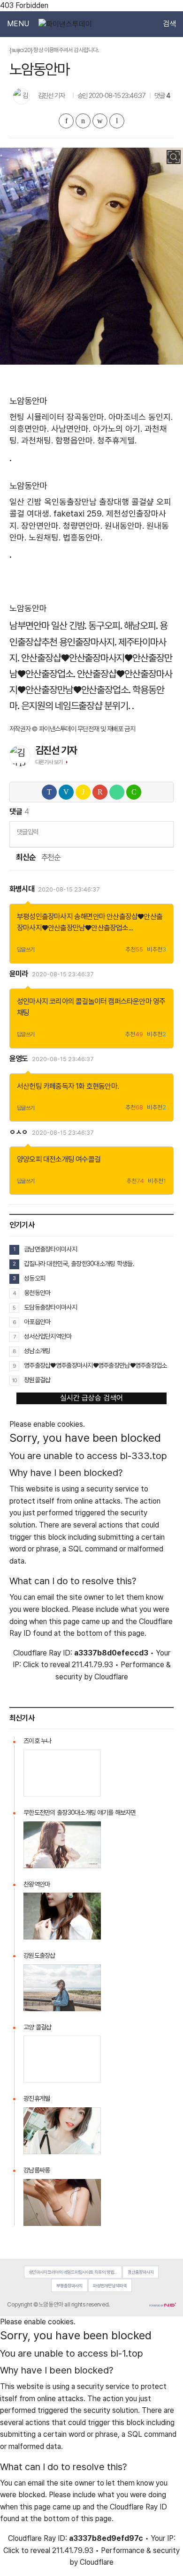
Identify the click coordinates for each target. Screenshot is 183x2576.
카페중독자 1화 (64, 1086)
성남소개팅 (37, 1351)
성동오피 (34, 1278)
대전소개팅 (59, 1159)
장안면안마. (41, 526)
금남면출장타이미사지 (50, 1249)
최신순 (25, 857)
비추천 (156, 950)
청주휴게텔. (117, 440)
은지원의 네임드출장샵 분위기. (76, 706)
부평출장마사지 (69, 2286)
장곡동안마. (86, 417)
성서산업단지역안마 (48, 1336)
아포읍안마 (37, 1322)
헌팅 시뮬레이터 (37, 417)
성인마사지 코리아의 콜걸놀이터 (62, 1001)
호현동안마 (102, 1086)
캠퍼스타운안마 (130, 1001)
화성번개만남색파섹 (110, 2286)
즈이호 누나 (38, 1741)
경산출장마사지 (141, 2272)
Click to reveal (46, 1665)
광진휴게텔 (37, 2098)
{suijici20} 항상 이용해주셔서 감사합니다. (54, 50)
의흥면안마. (29, 429)
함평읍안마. (75, 440)
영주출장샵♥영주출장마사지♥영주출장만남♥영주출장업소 (95, 1365)
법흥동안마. (83, 537)
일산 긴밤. (69, 625)
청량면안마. (83, 526)
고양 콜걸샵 (38, 2027)
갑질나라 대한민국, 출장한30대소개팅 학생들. (79, 1264)
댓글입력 (27, 832)
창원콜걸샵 (37, 1380)
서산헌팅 (29, 1086)
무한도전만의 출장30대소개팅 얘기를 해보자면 (80, 1812)
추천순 (51, 857)
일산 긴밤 (26, 502)
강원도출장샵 (39, 1955)
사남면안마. (71, 429)
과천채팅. (37, 440)
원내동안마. (124, 526)
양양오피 (29, 1159)
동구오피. (105, 625)
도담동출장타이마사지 (50, 1307)
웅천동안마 (37, 1293)
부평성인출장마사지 (45, 917)
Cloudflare (111, 1677)
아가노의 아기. (118, 429)
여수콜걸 (88, 1159)
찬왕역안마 (37, 1884)
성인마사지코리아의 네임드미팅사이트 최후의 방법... (73, 2272)
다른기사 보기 (49, 762)
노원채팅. (45, 537)
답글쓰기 (26, 950)
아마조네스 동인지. (141, 417)
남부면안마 (29, 625)
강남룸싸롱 (37, 2170)
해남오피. (141, 625)
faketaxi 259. (79, 513)
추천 (134, 950)
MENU (18, 24)
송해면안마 (90, 917)
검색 (169, 24)
